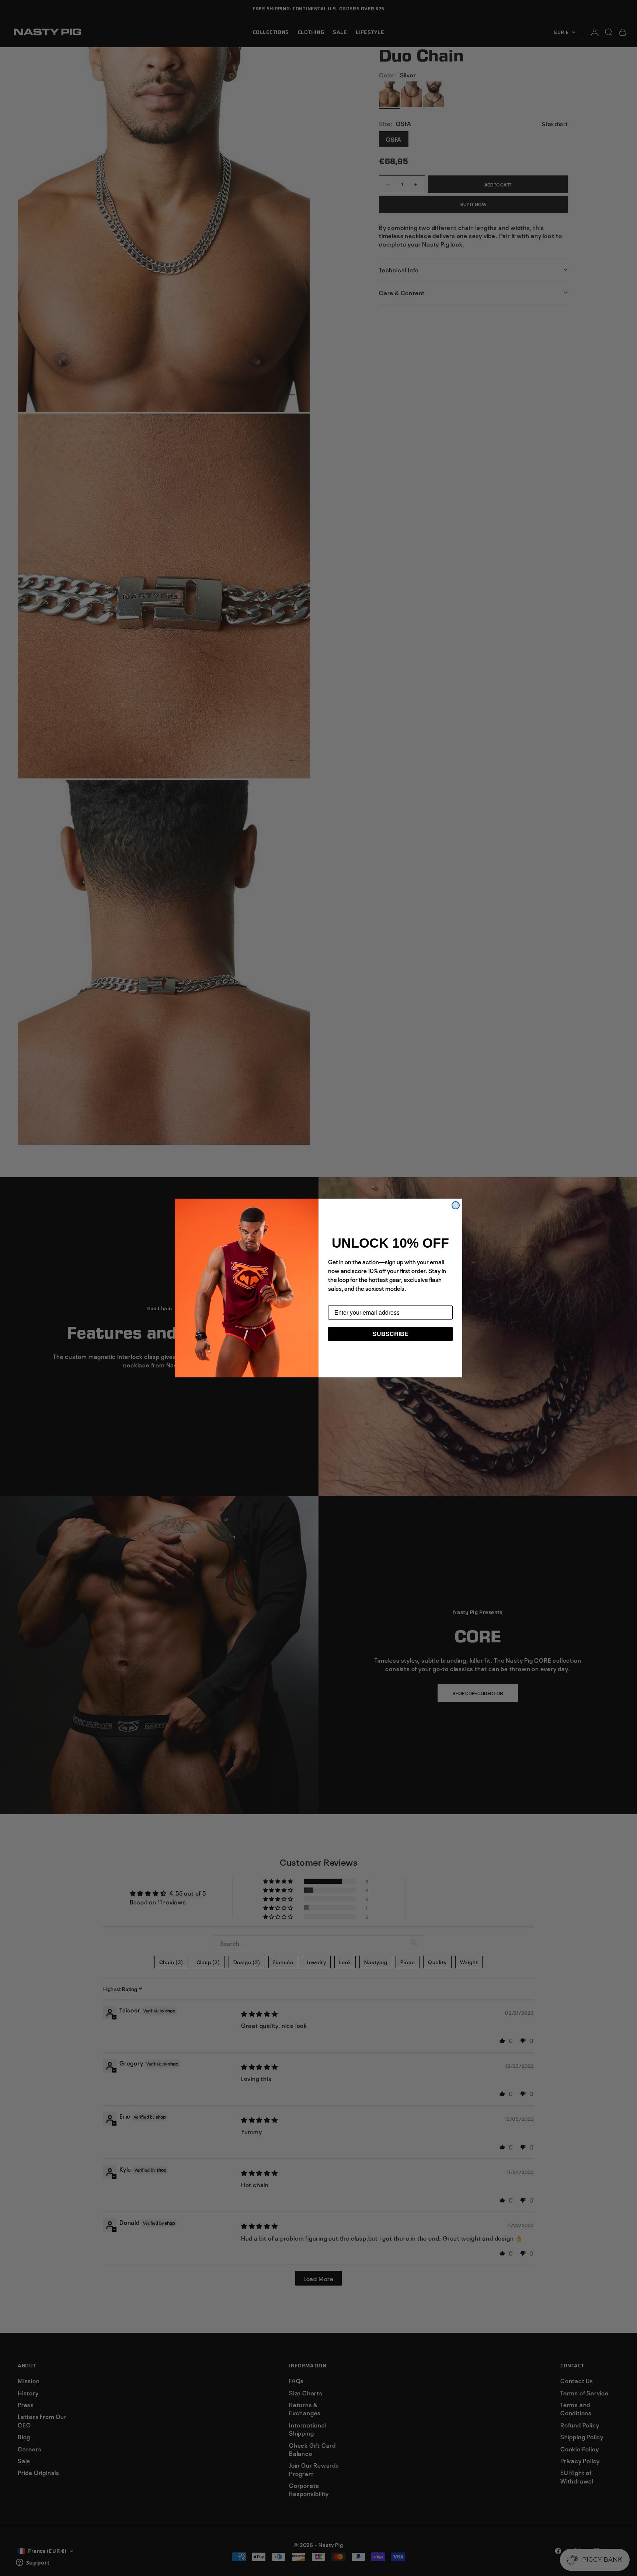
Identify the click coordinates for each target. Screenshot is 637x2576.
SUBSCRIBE (391, 1334)
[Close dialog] (456, 1205)
